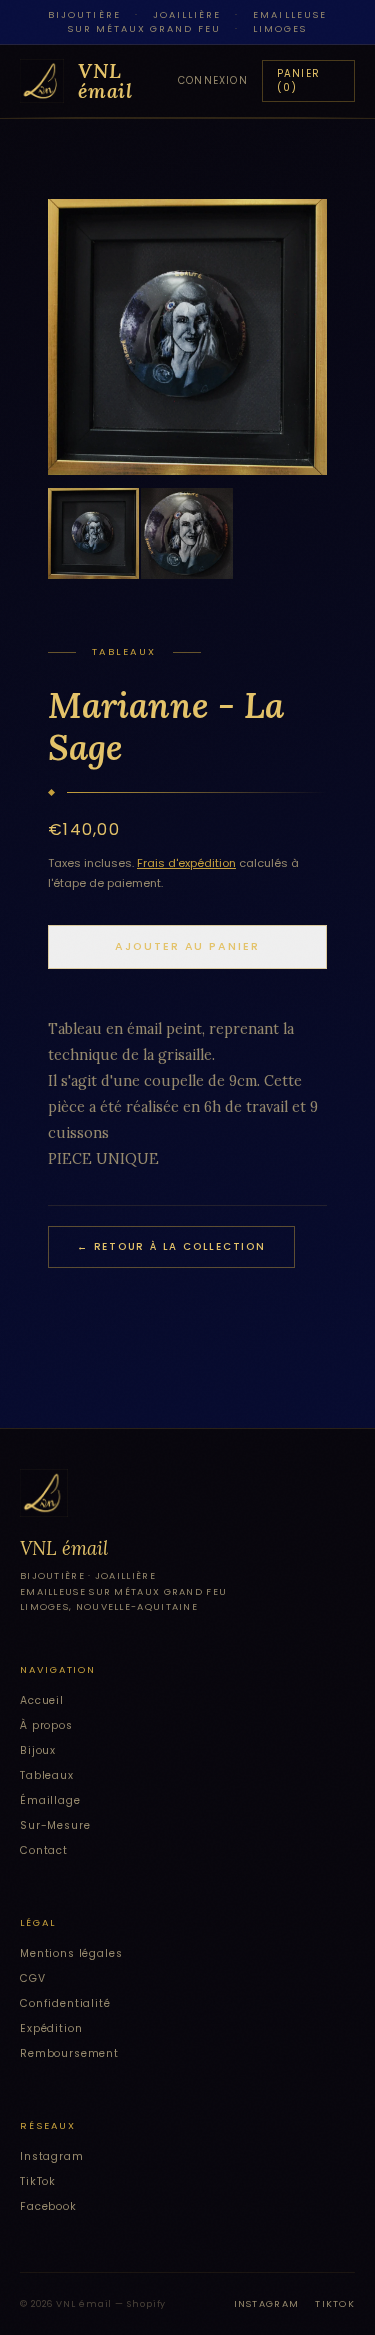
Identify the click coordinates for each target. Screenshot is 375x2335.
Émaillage (50, 1800)
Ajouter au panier (187, 946)
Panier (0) (298, 80)
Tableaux (47, 1775)
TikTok (38, 2181)
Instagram (52, 2156)
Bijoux (38, 1750)
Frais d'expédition (186, 863)
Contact (44, 1850)
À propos (46, 1725)
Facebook (48, 2206)
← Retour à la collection (171, 1246)
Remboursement (69, 2053)
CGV (33, 1978)
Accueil (42, 1700)
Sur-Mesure (55, 1825)
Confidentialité (65, 2003)
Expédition (51, 2028)
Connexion (213, 80)
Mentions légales (71, 1953)
